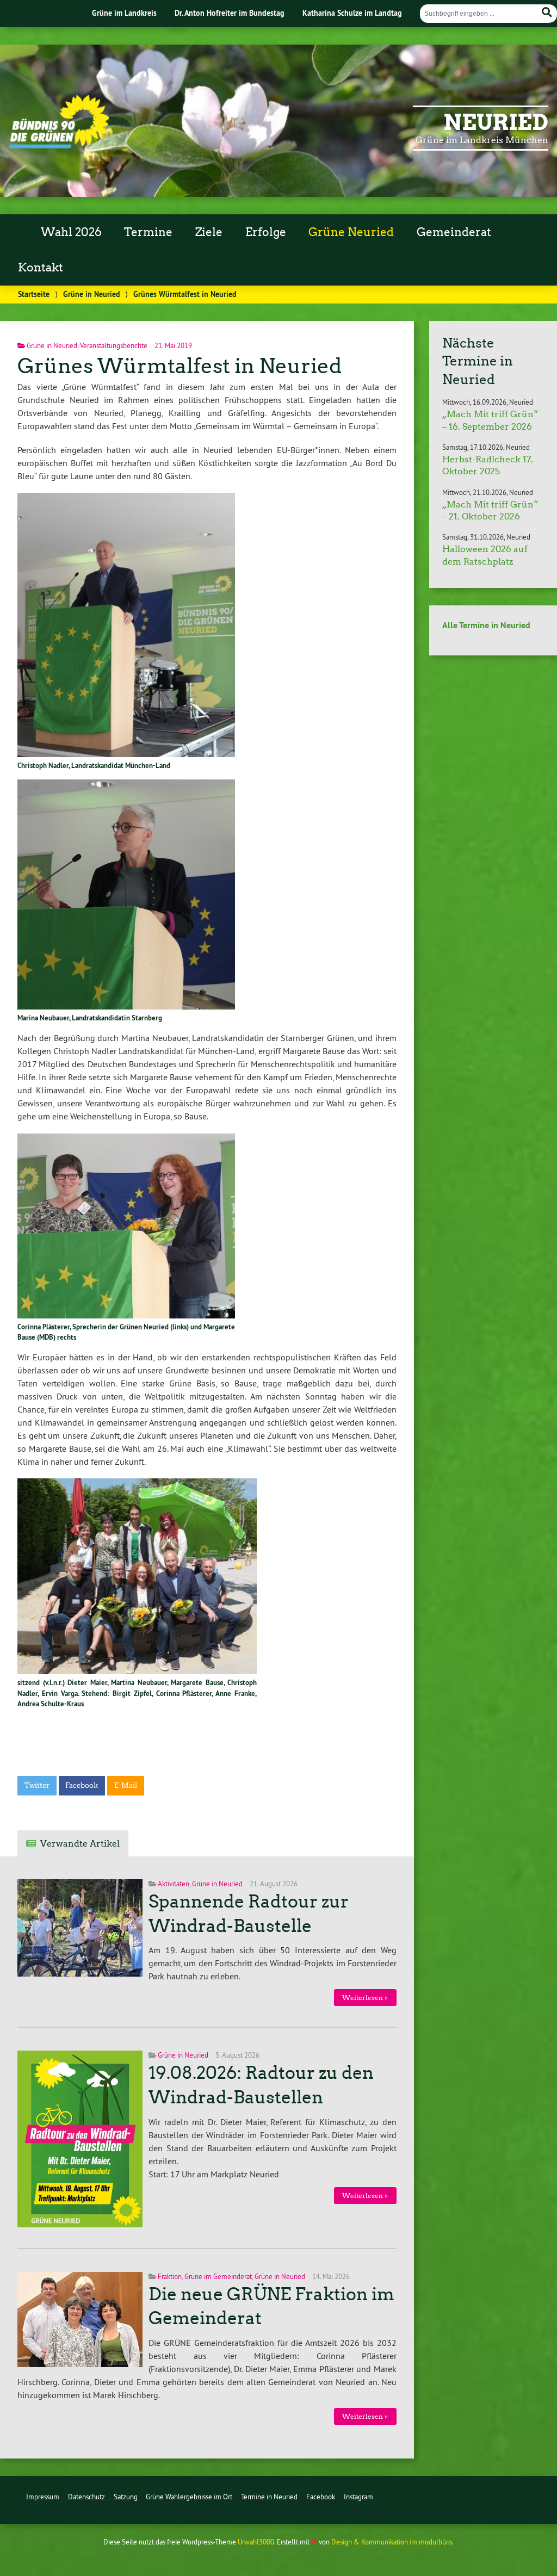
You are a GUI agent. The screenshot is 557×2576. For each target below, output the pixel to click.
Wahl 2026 (71, 232)
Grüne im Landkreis (124, 13)
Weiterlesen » (365, 1998)
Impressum (43, 2497)
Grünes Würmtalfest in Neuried (180, 366)
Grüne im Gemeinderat (218, 2276)
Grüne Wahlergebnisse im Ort (189, 2497)
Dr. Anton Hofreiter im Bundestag (230, 13)
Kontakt (41, 268)
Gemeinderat (454, 232)
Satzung (126, 2497)
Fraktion (170, 2276)
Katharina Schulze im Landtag (352, 13)
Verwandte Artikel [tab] (80, 1844)
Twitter (37, 1785)
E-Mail (126, 1785)
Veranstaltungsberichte (114, 345)
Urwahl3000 (256, 2542)
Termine (148, 232)
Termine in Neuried (269, 2497)
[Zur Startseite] (59, 145)
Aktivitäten (174, 1884)
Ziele (209, 232)
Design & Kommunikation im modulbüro (392, 2542)
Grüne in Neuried (92, 294)
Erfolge (266, 232)
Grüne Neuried (351, 232)
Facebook (82, 1785)
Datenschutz (86, 2497)
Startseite (34, 294)
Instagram (358, 2497)
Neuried (496, 122)
